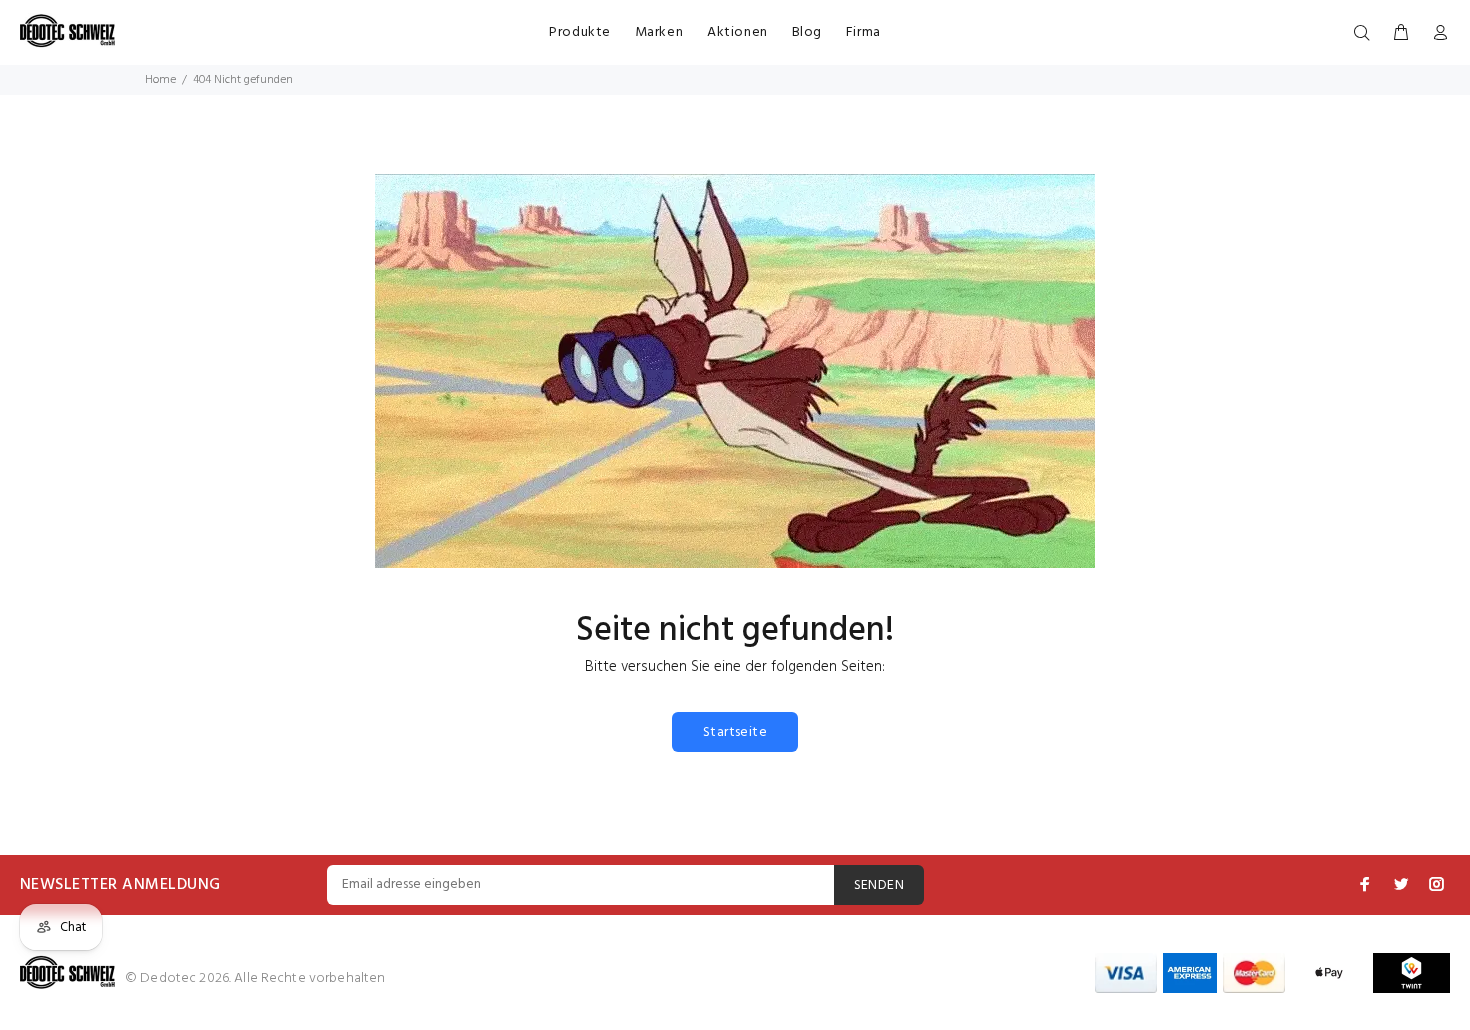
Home (160, 80)
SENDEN (879, 885)
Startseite (735, 732)
